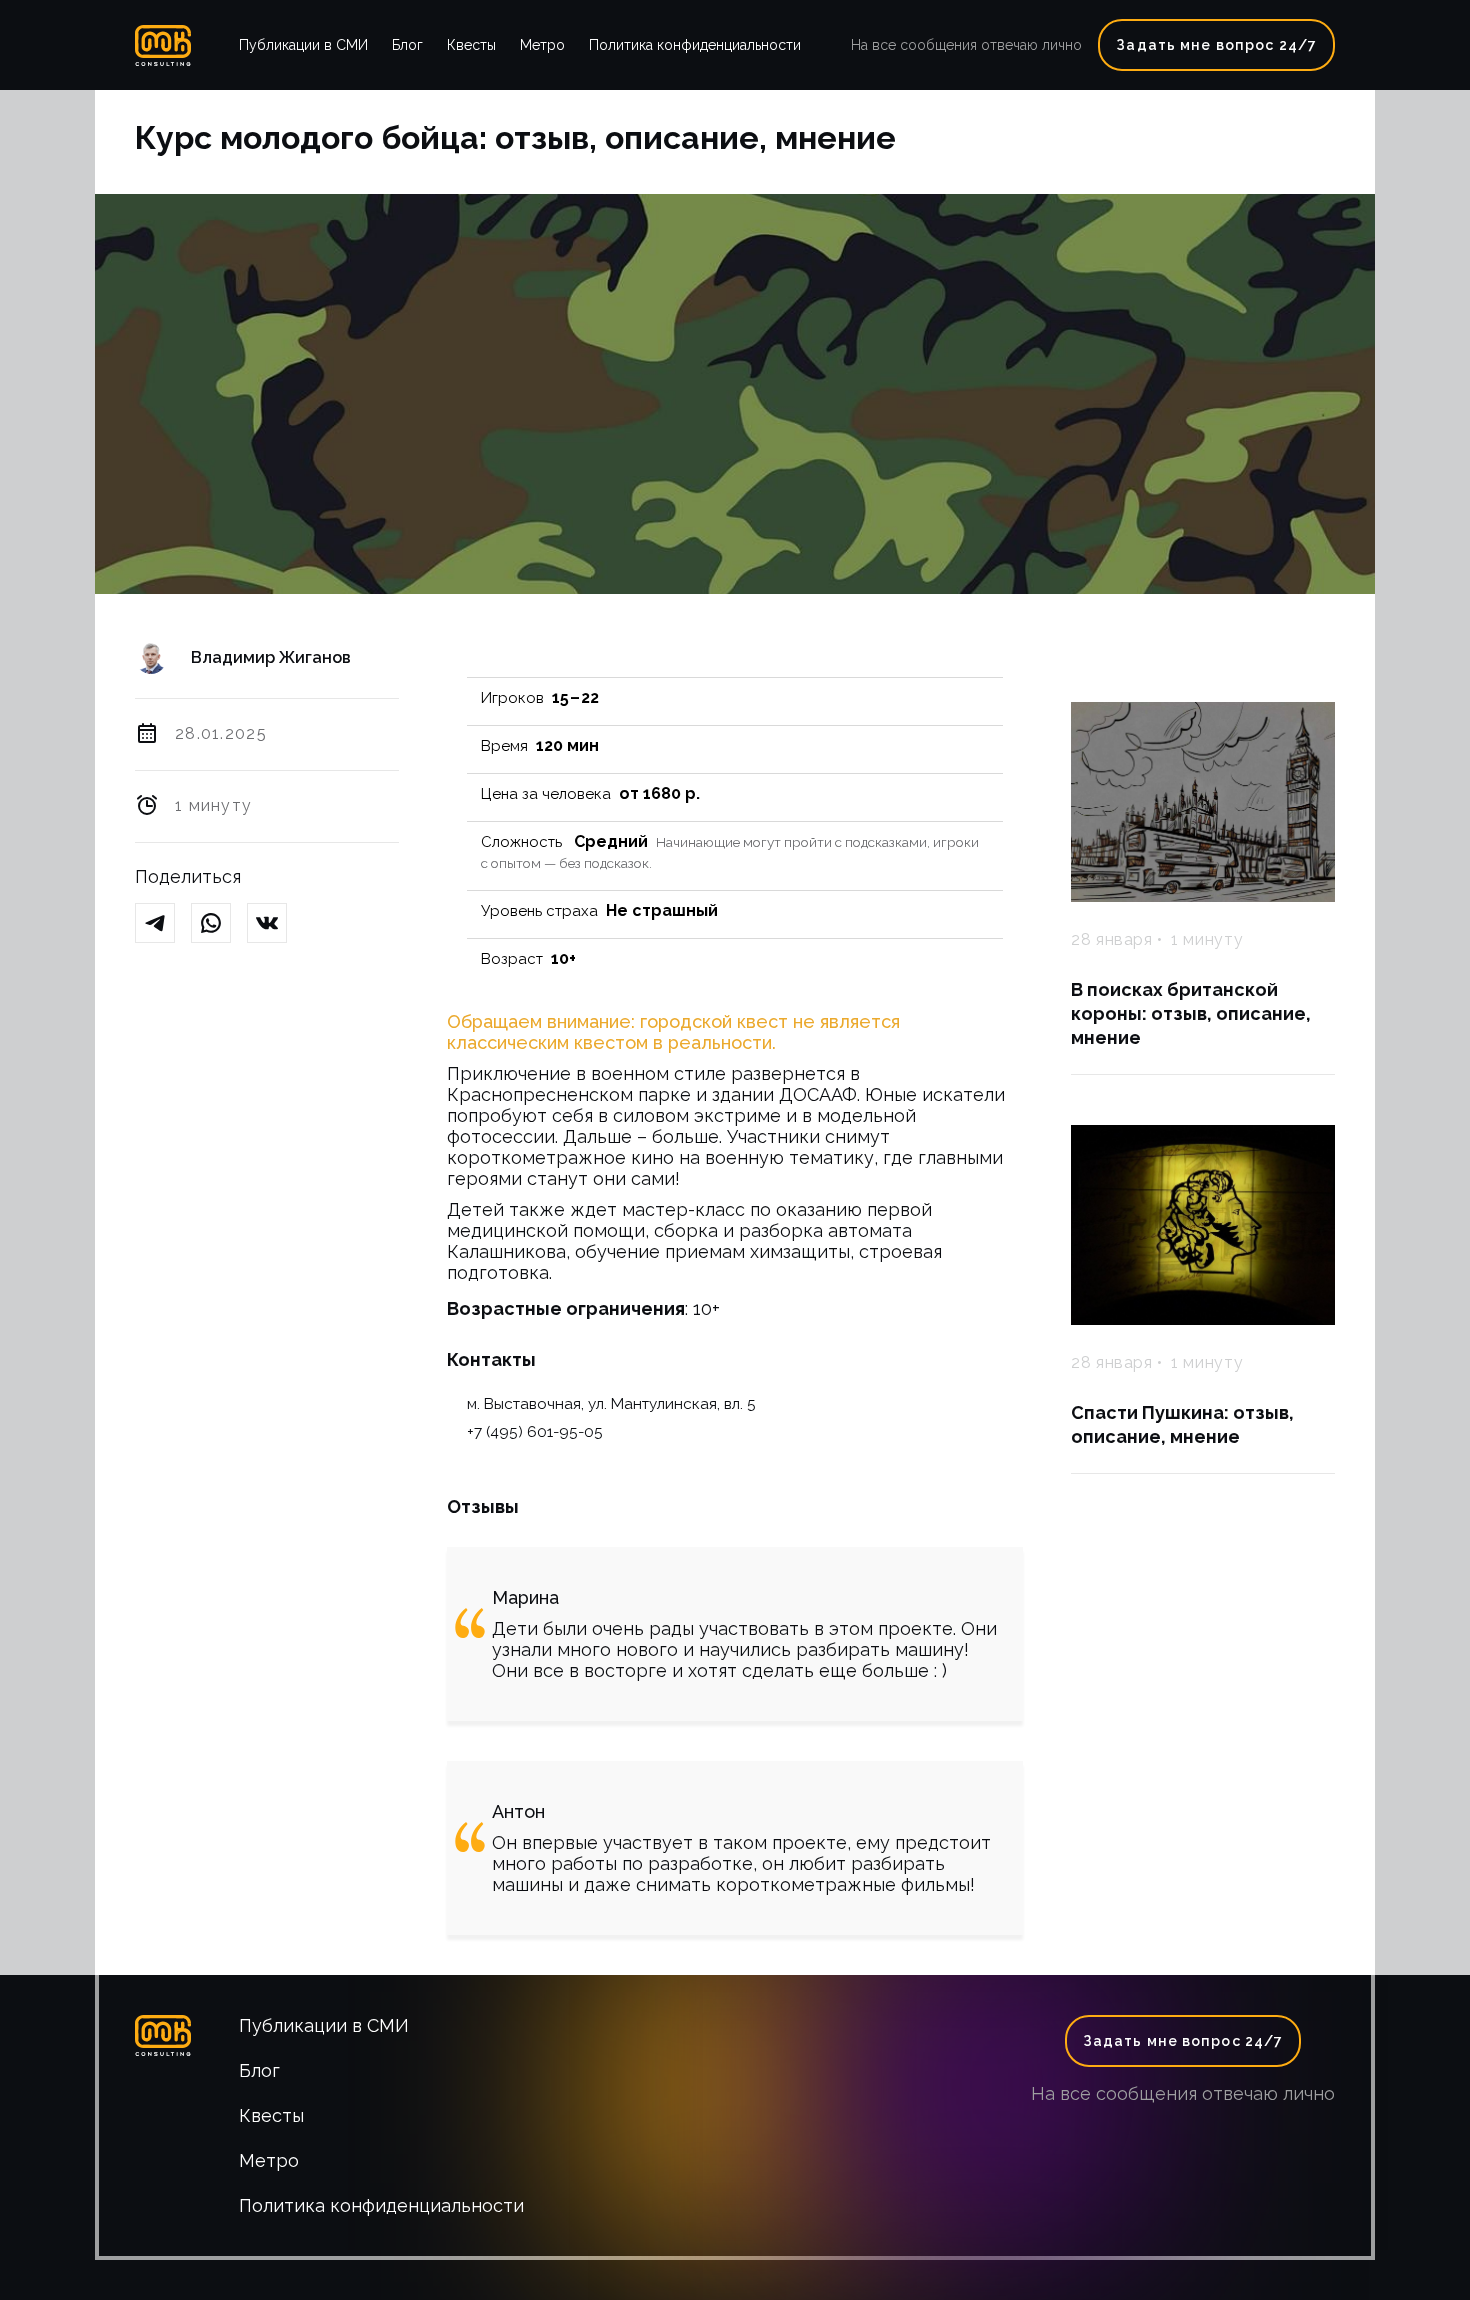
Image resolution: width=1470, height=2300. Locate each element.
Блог (407, 45)
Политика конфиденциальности (695, 45)
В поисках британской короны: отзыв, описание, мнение (1191, 1013)
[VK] (275, 924)
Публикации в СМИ (303, 45)
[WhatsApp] (219, 924)
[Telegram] (163, 924)
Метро (542, 45)
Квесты (471, 45)
